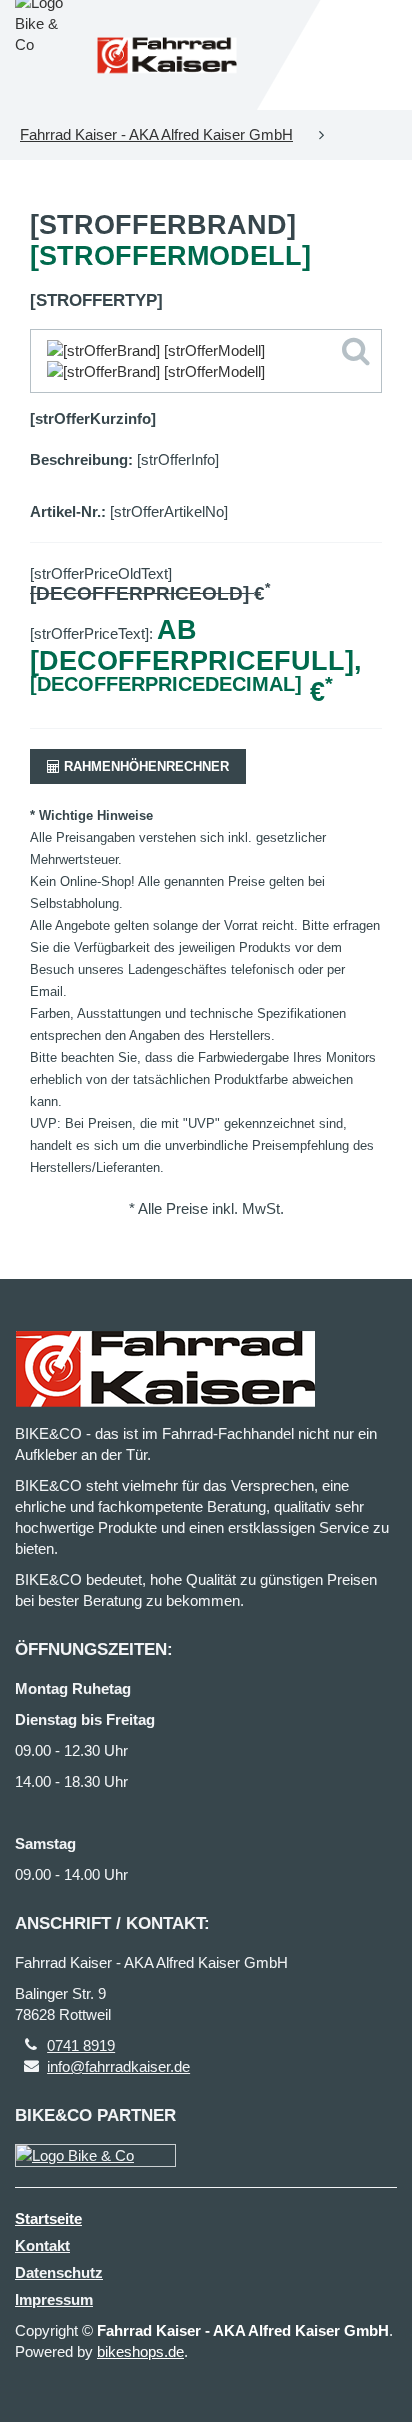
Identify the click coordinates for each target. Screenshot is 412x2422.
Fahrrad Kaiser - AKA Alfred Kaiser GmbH (156, 134)
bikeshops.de (140, 2351)
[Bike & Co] (95, 2155)
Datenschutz (59, 2272)
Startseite (48, 2218)
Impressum (54, 2299)
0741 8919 (81, 2045)
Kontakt (42, 2245)
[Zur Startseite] (167, 55)
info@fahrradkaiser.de (118, 2066)
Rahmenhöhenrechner (144, 766)
